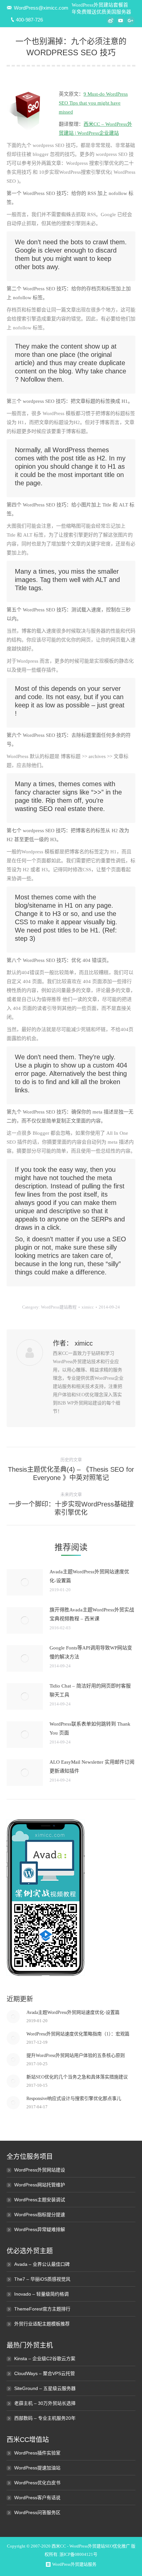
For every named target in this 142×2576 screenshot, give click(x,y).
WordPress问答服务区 (37, 2512)
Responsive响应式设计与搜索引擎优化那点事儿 (74, 2099)
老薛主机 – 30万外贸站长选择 (45, 2403)
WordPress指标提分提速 (40, 2215)
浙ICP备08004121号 (78, 2554)
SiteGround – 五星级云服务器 (45, 2388)
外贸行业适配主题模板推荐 (42, 2324)
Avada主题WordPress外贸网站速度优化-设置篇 (89, 1576)
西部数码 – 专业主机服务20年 (45, 2418)
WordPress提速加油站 (37, 2468)
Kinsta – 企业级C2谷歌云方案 (45, 2359)
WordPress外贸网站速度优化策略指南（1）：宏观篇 (78, 2034)
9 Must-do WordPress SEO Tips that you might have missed (93, 103)
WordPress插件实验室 (37, 2453)
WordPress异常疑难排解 (40, 2229)
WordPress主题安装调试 (40, 2200)
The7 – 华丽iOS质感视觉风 (42, 2279)
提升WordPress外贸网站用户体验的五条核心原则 (76, 2055)
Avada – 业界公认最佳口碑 (42, 2264)
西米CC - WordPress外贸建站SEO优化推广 (91, 2546)
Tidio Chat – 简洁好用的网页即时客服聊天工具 (90, 1690)
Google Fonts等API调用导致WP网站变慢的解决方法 (91, 1652)
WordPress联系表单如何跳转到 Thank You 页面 (90, 1728)
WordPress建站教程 (59, 1307)
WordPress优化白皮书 (37, 2483)
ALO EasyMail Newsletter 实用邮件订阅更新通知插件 (92, 1766)
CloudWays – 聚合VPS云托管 (45, 2373)
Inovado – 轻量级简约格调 (41, 2294)
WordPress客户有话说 (37, 2498)
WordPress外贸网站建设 (40, 2170)
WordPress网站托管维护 (40, 2185)
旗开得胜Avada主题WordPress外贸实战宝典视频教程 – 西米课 (92, 1614)
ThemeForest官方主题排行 (42, 2309)
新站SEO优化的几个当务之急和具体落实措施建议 (77, 2077)
